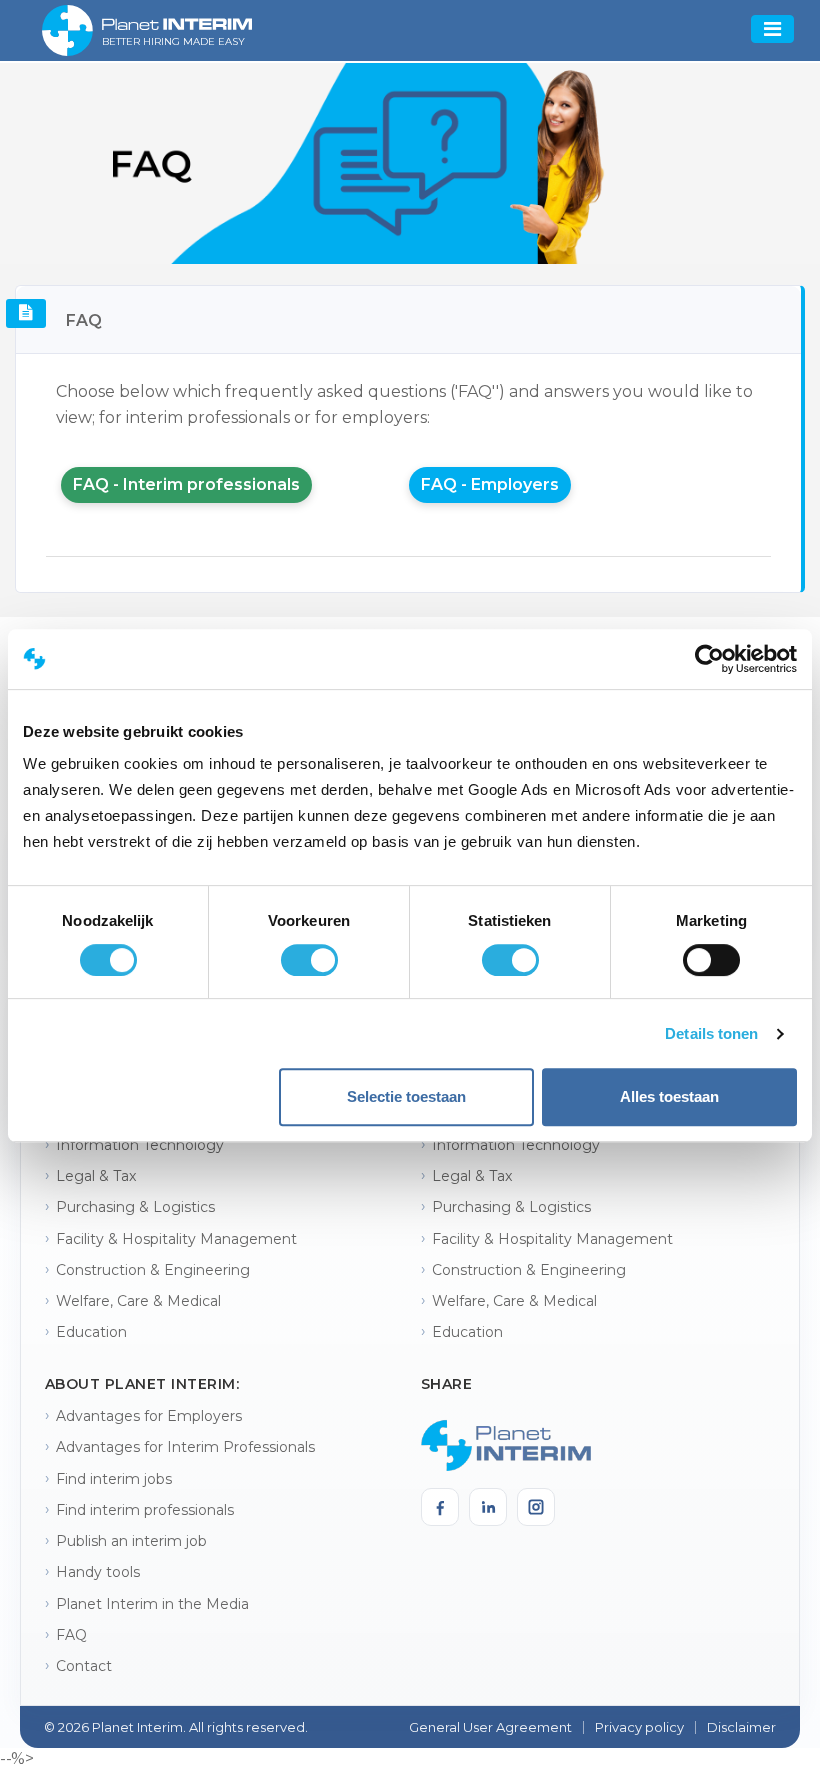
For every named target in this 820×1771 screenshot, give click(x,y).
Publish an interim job (131, 1541)
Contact (84, 1666)
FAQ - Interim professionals (186, 484)
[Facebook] (440, 1507)
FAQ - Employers (490, 484)
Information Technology (140, 1145)
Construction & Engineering (153, 1270)
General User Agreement (490, 1727)
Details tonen (711, 1033)
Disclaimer (741, 1727)
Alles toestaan (669, 1096)
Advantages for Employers (149, 1416)
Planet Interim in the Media (152, 1604)
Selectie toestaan (406, 1096)
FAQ (71, 1635)
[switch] (309, 960)
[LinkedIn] (488, 1507)
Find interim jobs (114, 1479)
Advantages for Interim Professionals (185, 1447)
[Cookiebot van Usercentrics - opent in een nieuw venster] (709, 659)
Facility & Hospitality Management (176, 1239)
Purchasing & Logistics (135, 1207)
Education (91, 1332)
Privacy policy (639, 1727)
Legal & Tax (96, 1176)
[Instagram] (536, 1507)
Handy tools (98, 1572)
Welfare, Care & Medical (138, 1301)
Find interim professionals (145, 1510)
